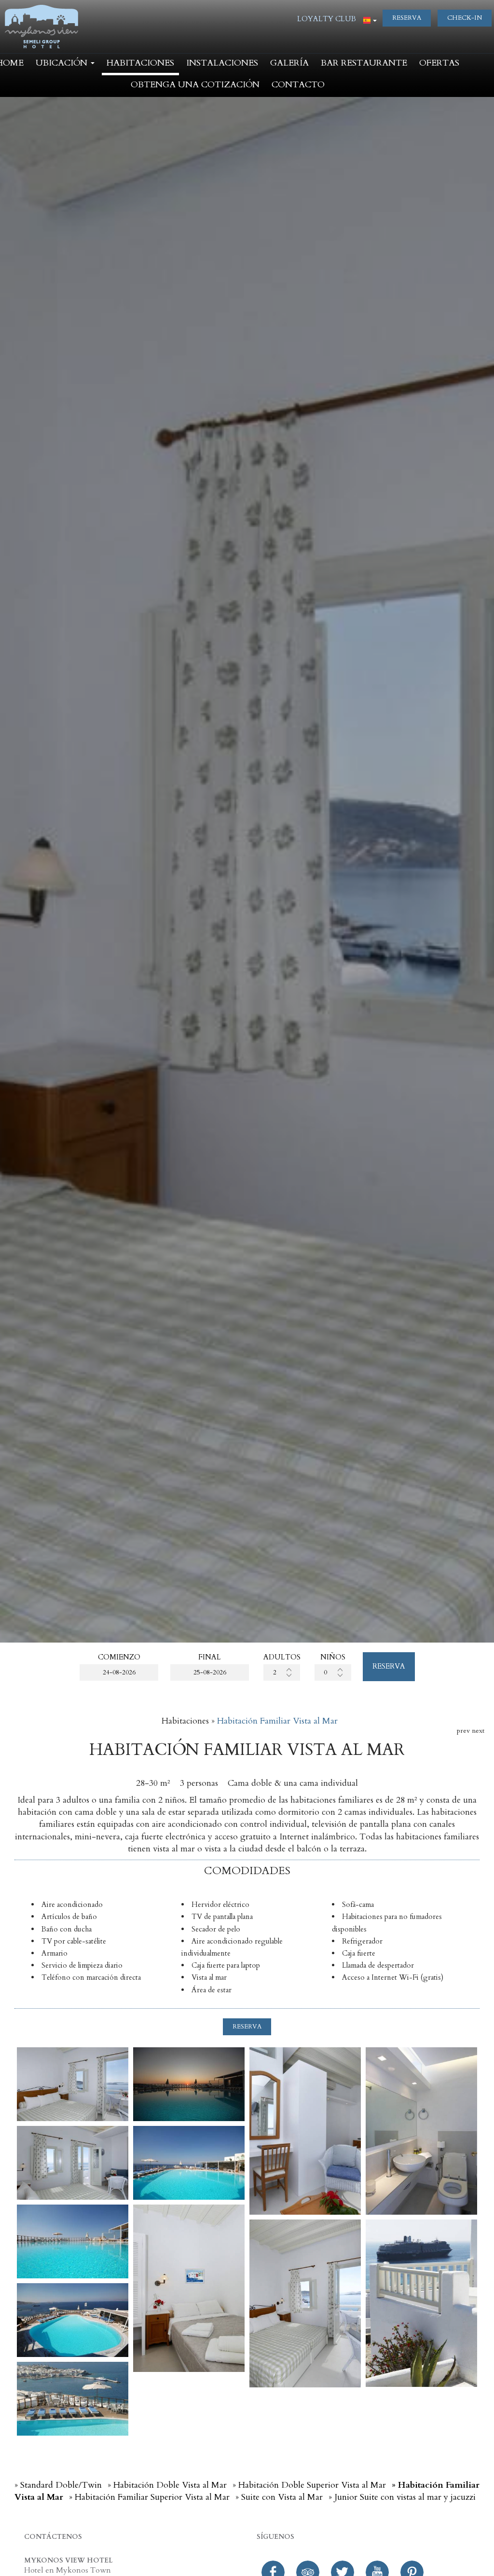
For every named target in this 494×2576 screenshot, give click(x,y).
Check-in (465, 18)
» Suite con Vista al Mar (279, 2497)
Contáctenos (53, 2537)
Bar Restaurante (364, 63)
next (478, 1731)
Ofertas (439, 63)
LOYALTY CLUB (327, 19)
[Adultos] (282, 1672)
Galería (289, 63)
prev (463, 1731)
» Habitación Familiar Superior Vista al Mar (149, 2497)
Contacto (298, 85)
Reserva (407, 18)
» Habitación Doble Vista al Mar (167, 2485)
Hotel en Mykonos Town (68, 2570)
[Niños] (333, 1672)
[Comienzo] (119, 1672)
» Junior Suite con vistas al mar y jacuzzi (402, 2497)
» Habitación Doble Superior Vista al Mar (309, 2485)
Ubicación (63, 63)
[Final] (210, 1672)
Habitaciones (140, 63)
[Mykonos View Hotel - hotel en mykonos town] (41, 26)
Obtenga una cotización (195, 85)
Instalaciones (222, 63)
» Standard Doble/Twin (58, 2485)
